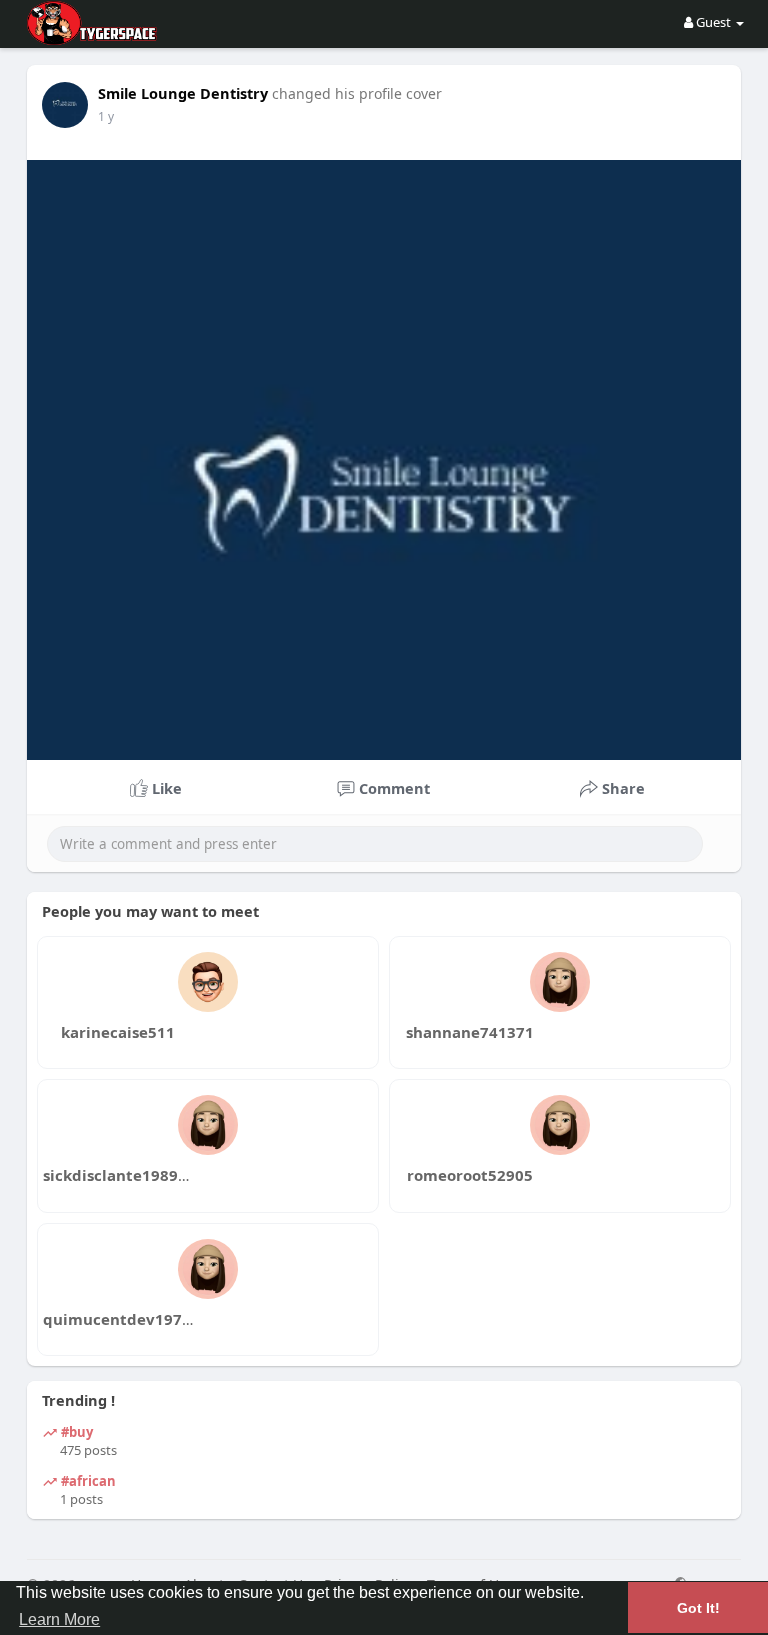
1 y (106, 116)
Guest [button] (713, 22)
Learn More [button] (59, 1619)
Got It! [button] (698, 1608)
